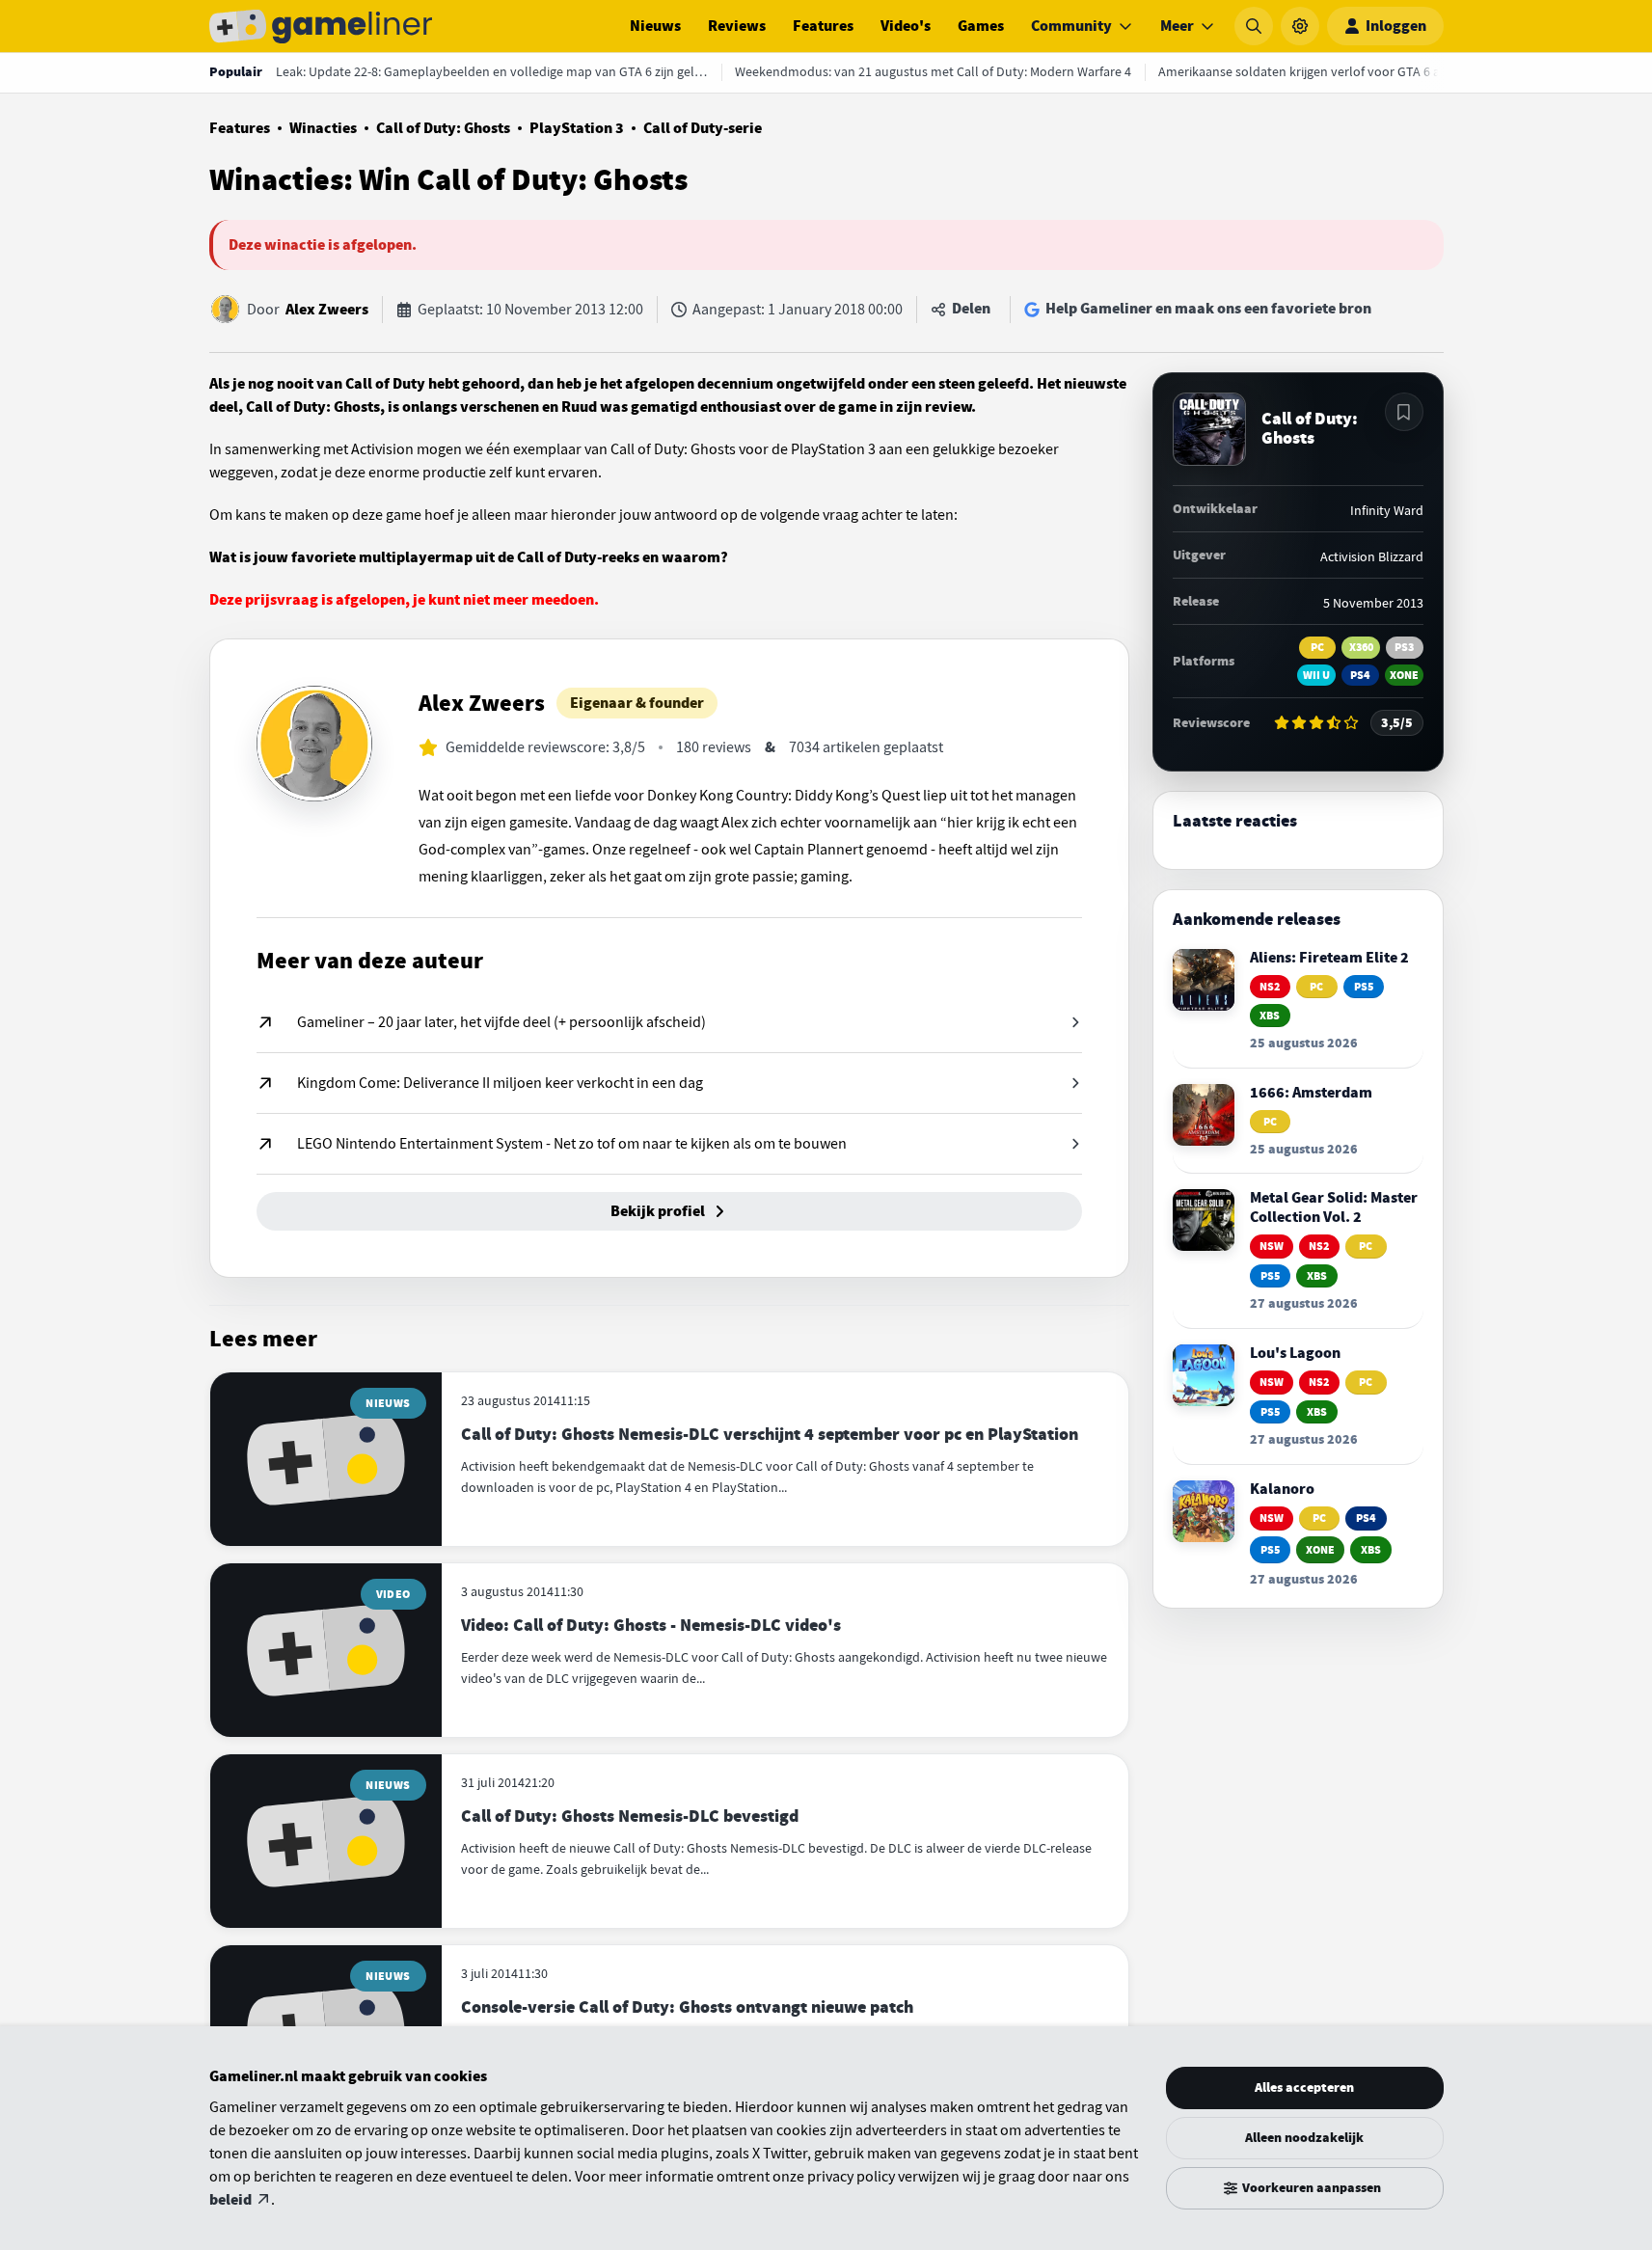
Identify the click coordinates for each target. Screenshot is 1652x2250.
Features (823, 26)
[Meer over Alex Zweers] (314, 744)
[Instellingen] (1300, 26)
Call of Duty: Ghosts (443, 128)
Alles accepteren (1304, 2087)
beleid (230, 2200)
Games (981, 26)
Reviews (737, 26)
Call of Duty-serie (703, 128)
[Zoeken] (1254, 26)
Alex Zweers (327, 310)
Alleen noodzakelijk (1304, 2138)
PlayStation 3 (577, 128)
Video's (906, 26)
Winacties (323, 128)
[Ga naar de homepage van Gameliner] (321, 26)
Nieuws (655, 26)
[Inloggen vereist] (1404, 412)
